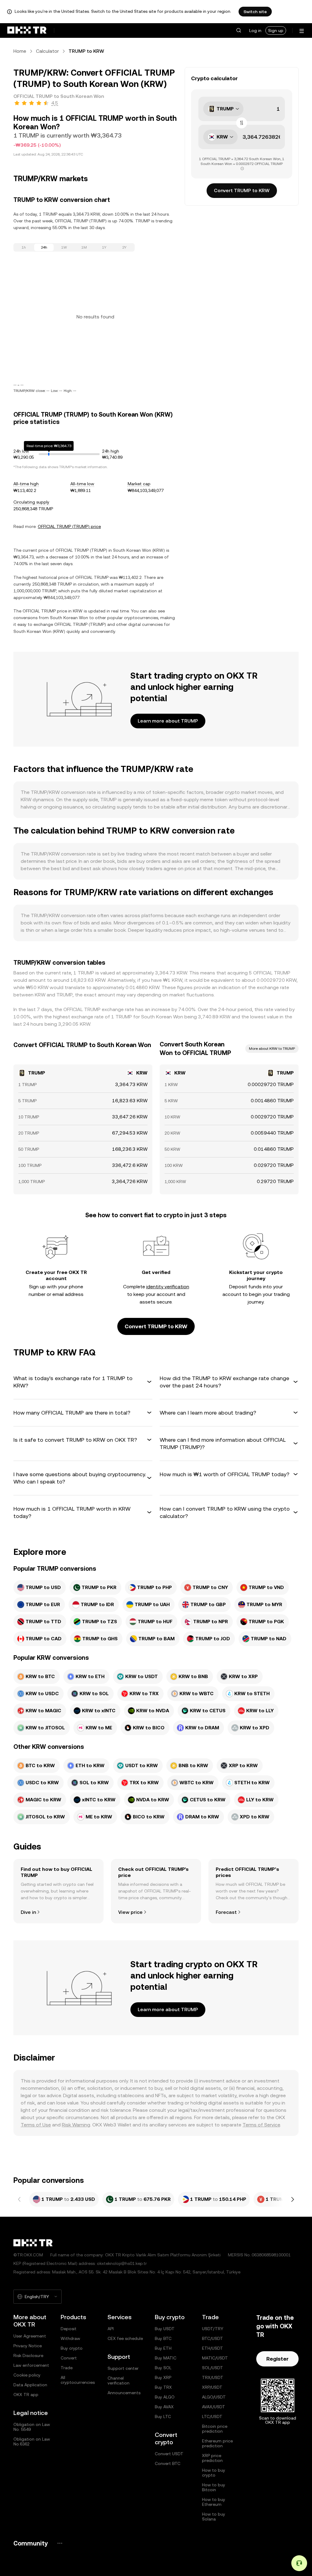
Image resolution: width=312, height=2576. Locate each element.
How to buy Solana (214, 2517)
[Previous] (19, 2199)
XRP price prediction (212, 2458)
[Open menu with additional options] (302, 31)
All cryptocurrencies (78, 2380)
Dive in (28, 1912)
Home (20, 51)
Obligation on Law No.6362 (32, 2441)
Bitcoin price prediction (215, 2429)
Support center (123, 2368)
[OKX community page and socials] (60, 2543)
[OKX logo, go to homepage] (27, 30)
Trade (67, 2368)
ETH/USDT (213, 2348)
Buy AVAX (164, 2407)
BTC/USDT (213, 2338)
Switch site (255, 12)
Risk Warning (76, 2125)
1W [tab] (64, 247)
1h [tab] (24, 247)
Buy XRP (163, 2377)
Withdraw (70, 2338)
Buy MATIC (166, 2358)
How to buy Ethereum (214, 2502)
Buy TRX (163, 2387)
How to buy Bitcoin (214, 2487)
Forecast (226, 1912)
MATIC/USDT (215, 2358)
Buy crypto (72, 2348)
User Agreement (30, 2336)
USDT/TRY (213, 2329)
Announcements (124, 2393)
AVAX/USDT (214, 2407)
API (111, 2329)
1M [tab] (84, 247)
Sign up (276, 30)
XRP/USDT (212, 2387)
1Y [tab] (104, 247)
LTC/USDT (212, 2416)
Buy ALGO (165, 2397)
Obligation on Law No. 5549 (32, 2427)
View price (130, 1912)
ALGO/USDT (214, 2397)
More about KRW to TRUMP (272, 1049)
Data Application (30, 2385)
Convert (69, 2358)
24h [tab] (44, 247)
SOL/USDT (213, 2368)
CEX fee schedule (125, 2338)
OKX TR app (26, 2395)
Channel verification (119, 2380)
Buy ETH (163, 2348)
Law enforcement (31, 2365)
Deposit (69, 2329)
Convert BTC (168, 2463)
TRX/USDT (213, 2377)
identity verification (168, 1287)
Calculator (47, 51)
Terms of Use (36, 2125)
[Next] (292, 2199)
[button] (239, 30)
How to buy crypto (214, 2473)
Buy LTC (163, 2416)
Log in (255, 30)
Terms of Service (261, 2125)
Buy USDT (165, 2329)
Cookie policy (27, 2375)
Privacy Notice (28, 2346)
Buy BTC (163, 2338)
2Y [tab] (124, 247)
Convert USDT (169, 2454)
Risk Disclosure (28, 2355)
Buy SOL (163, 2368)
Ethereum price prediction (217, 2443)
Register (277, 2359)
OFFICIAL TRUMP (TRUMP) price (69, 526)
